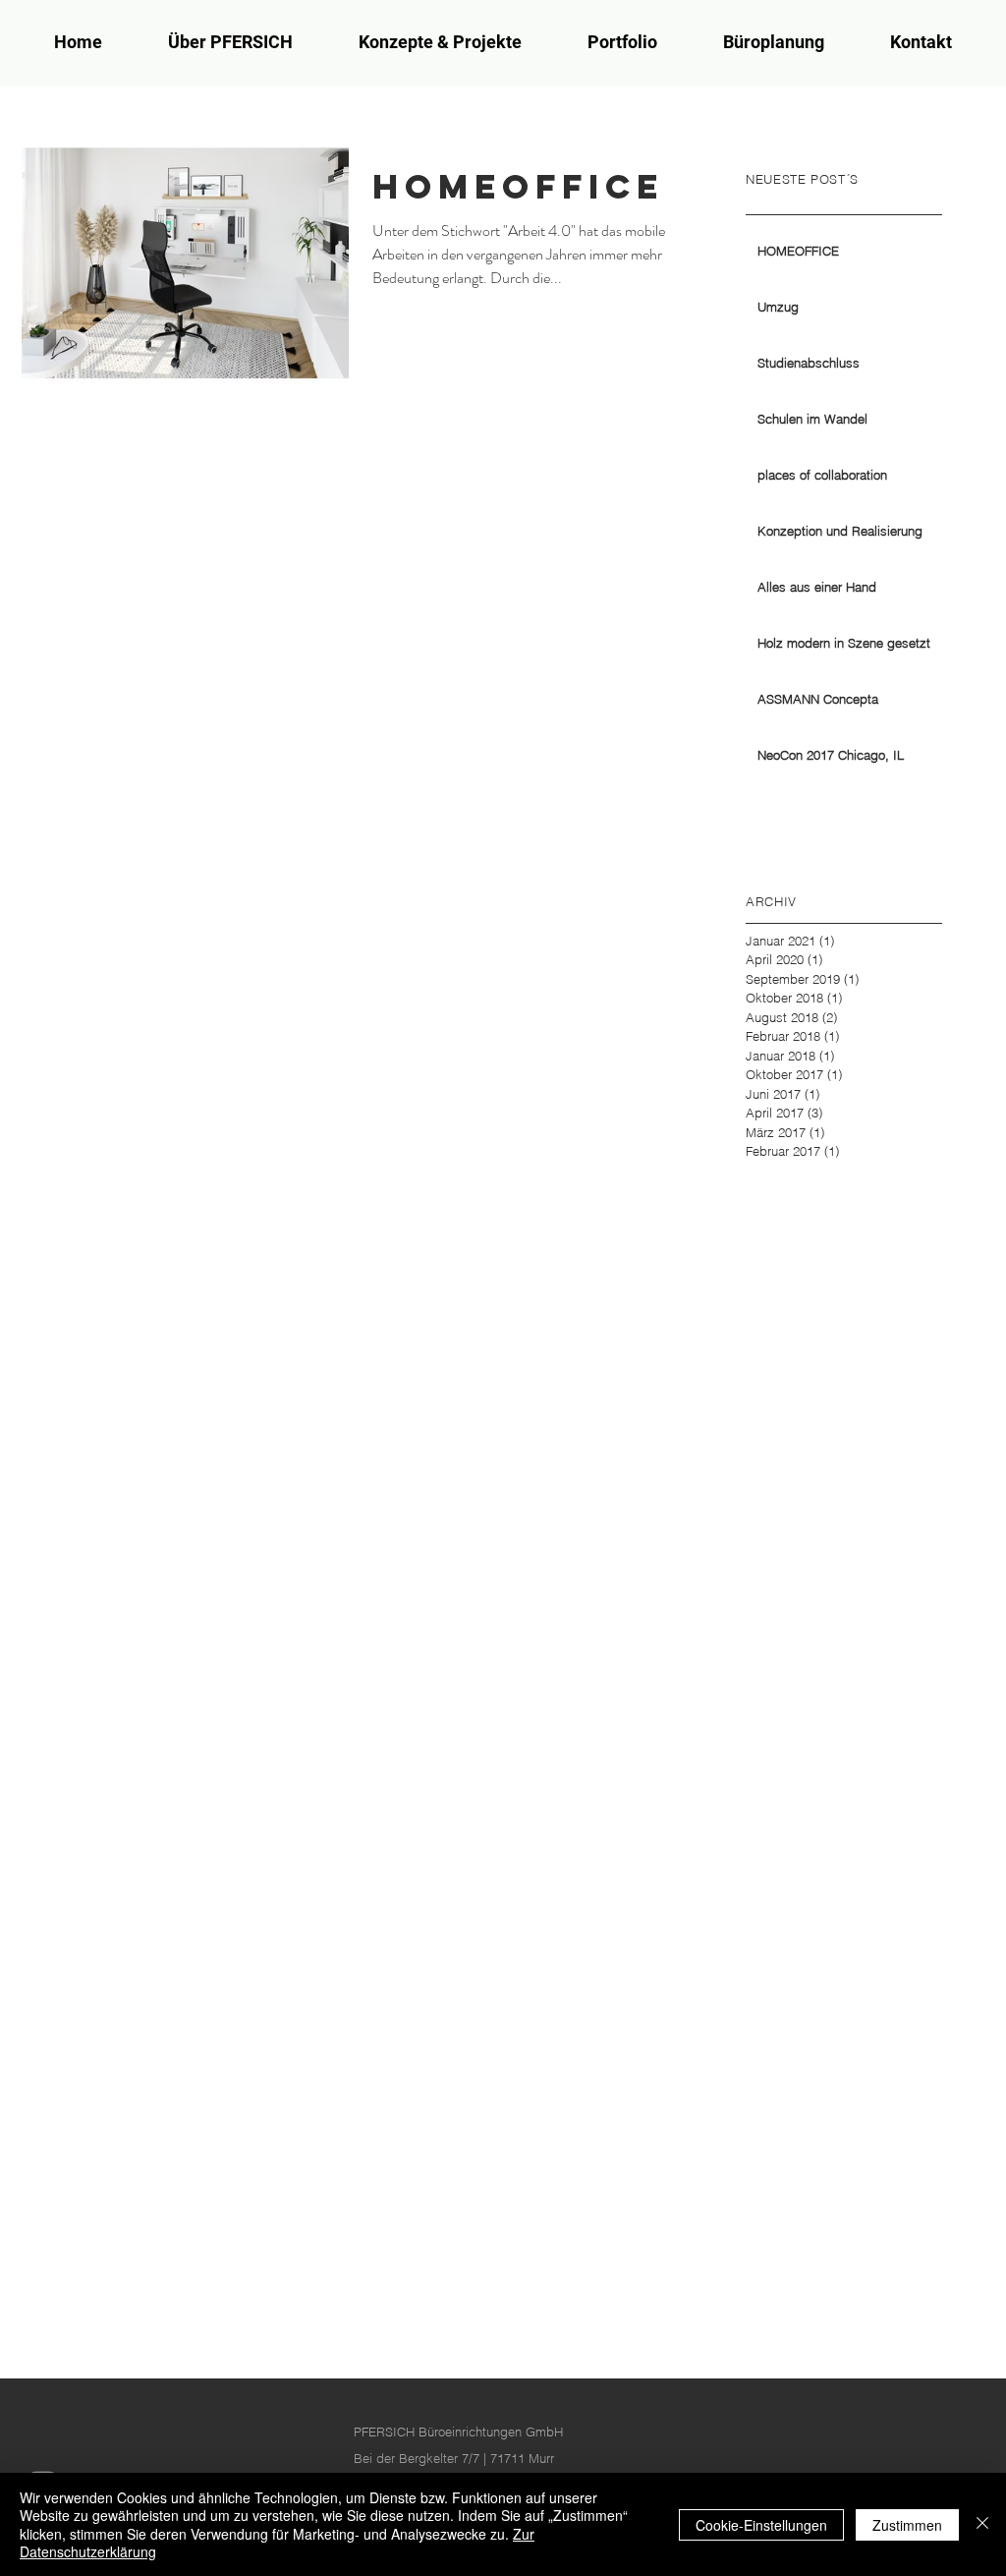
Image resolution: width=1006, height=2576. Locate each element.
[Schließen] (982, 2524)
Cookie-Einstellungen (761, 2525)
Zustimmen (907, 2525)
